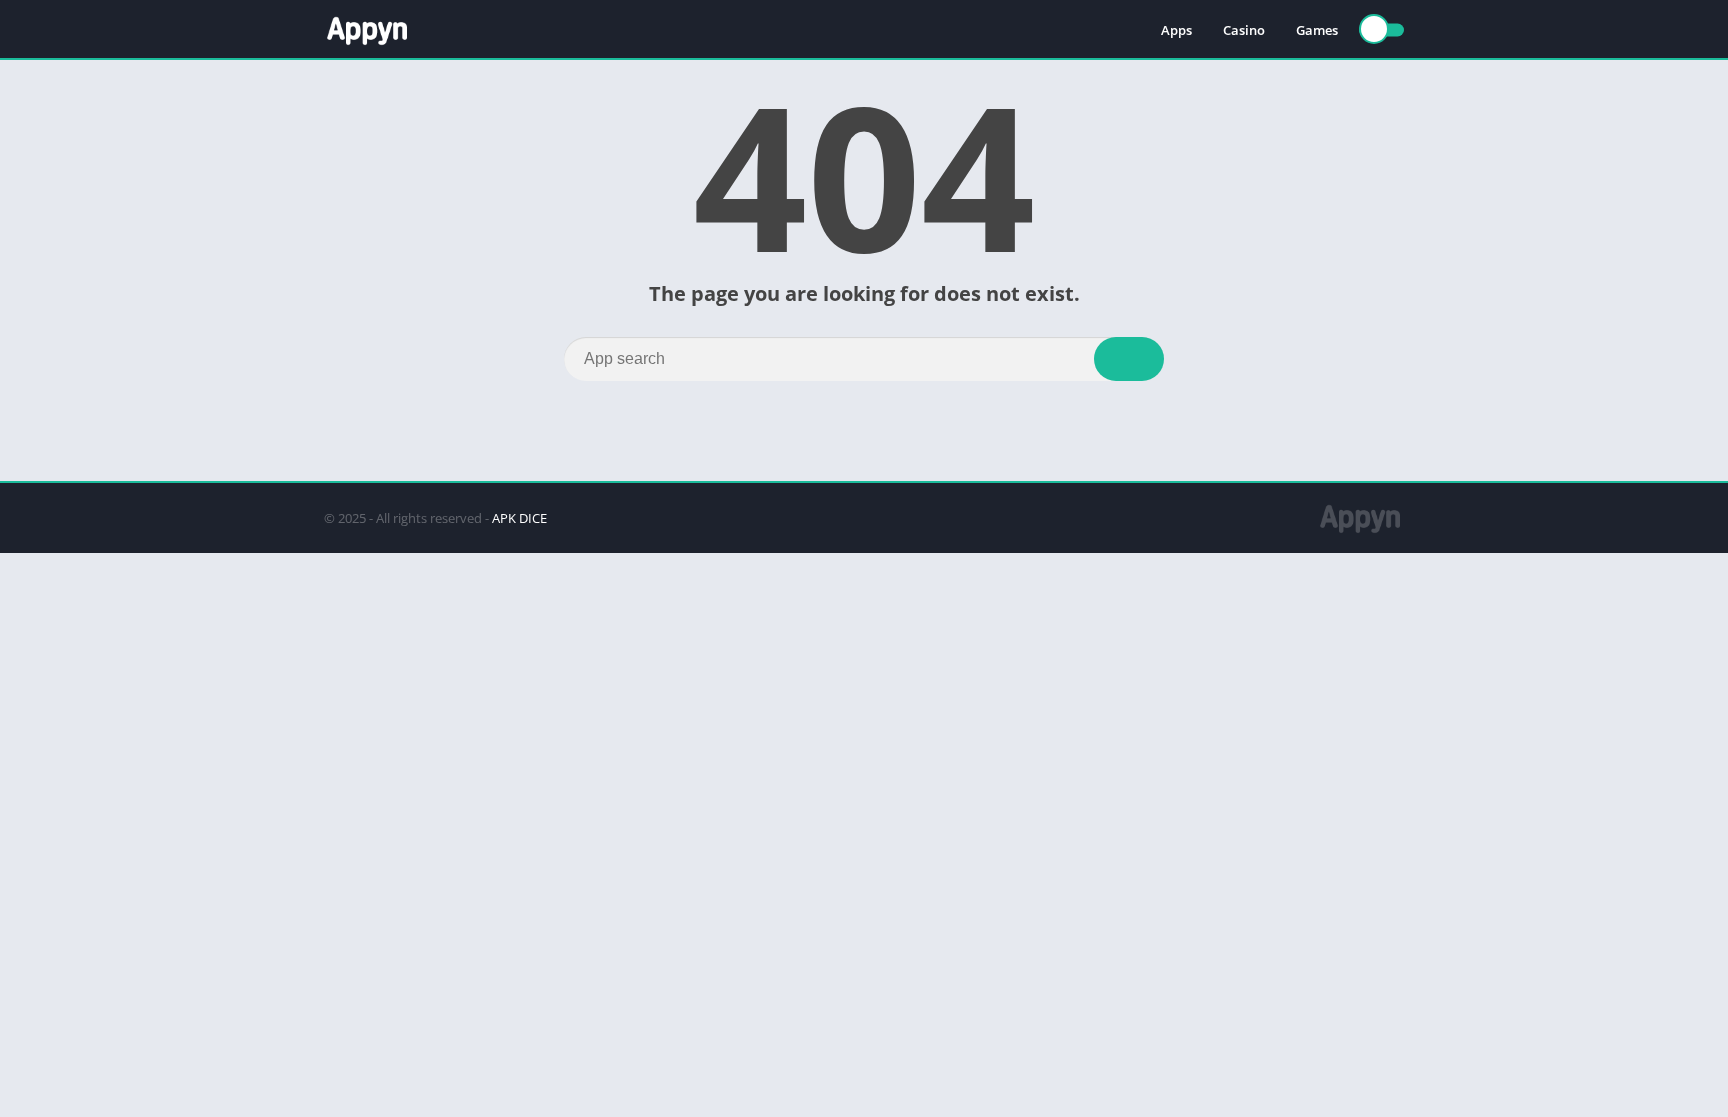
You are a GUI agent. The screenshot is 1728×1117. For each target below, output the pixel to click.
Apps (1176, 30)
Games (1317, 30)
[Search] (1129, 359)
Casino (1244, 30)
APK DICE (519, 518)
